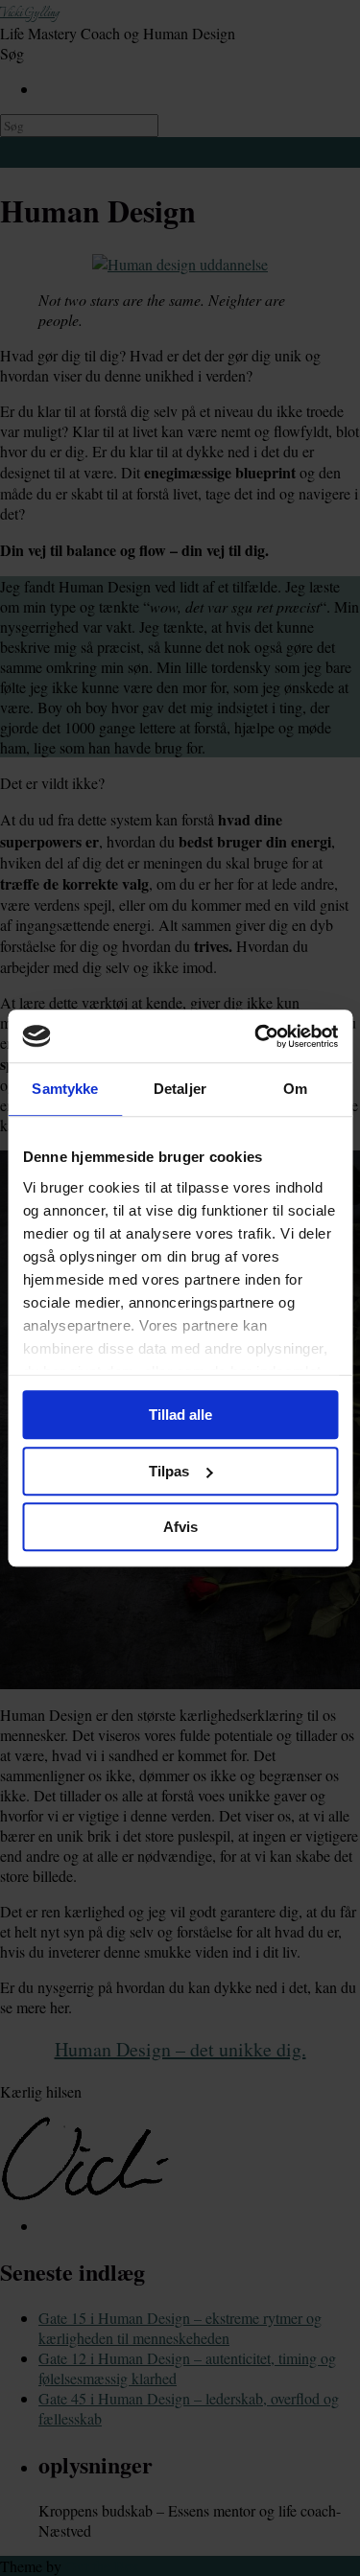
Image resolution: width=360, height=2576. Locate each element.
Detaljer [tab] (180, 1089)
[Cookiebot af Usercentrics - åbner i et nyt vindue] (256, 1036)
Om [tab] (295, 1089)
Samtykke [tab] (65, 1089)
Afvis (180, 1527)
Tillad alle (180, 1415)
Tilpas (169, 1471)
